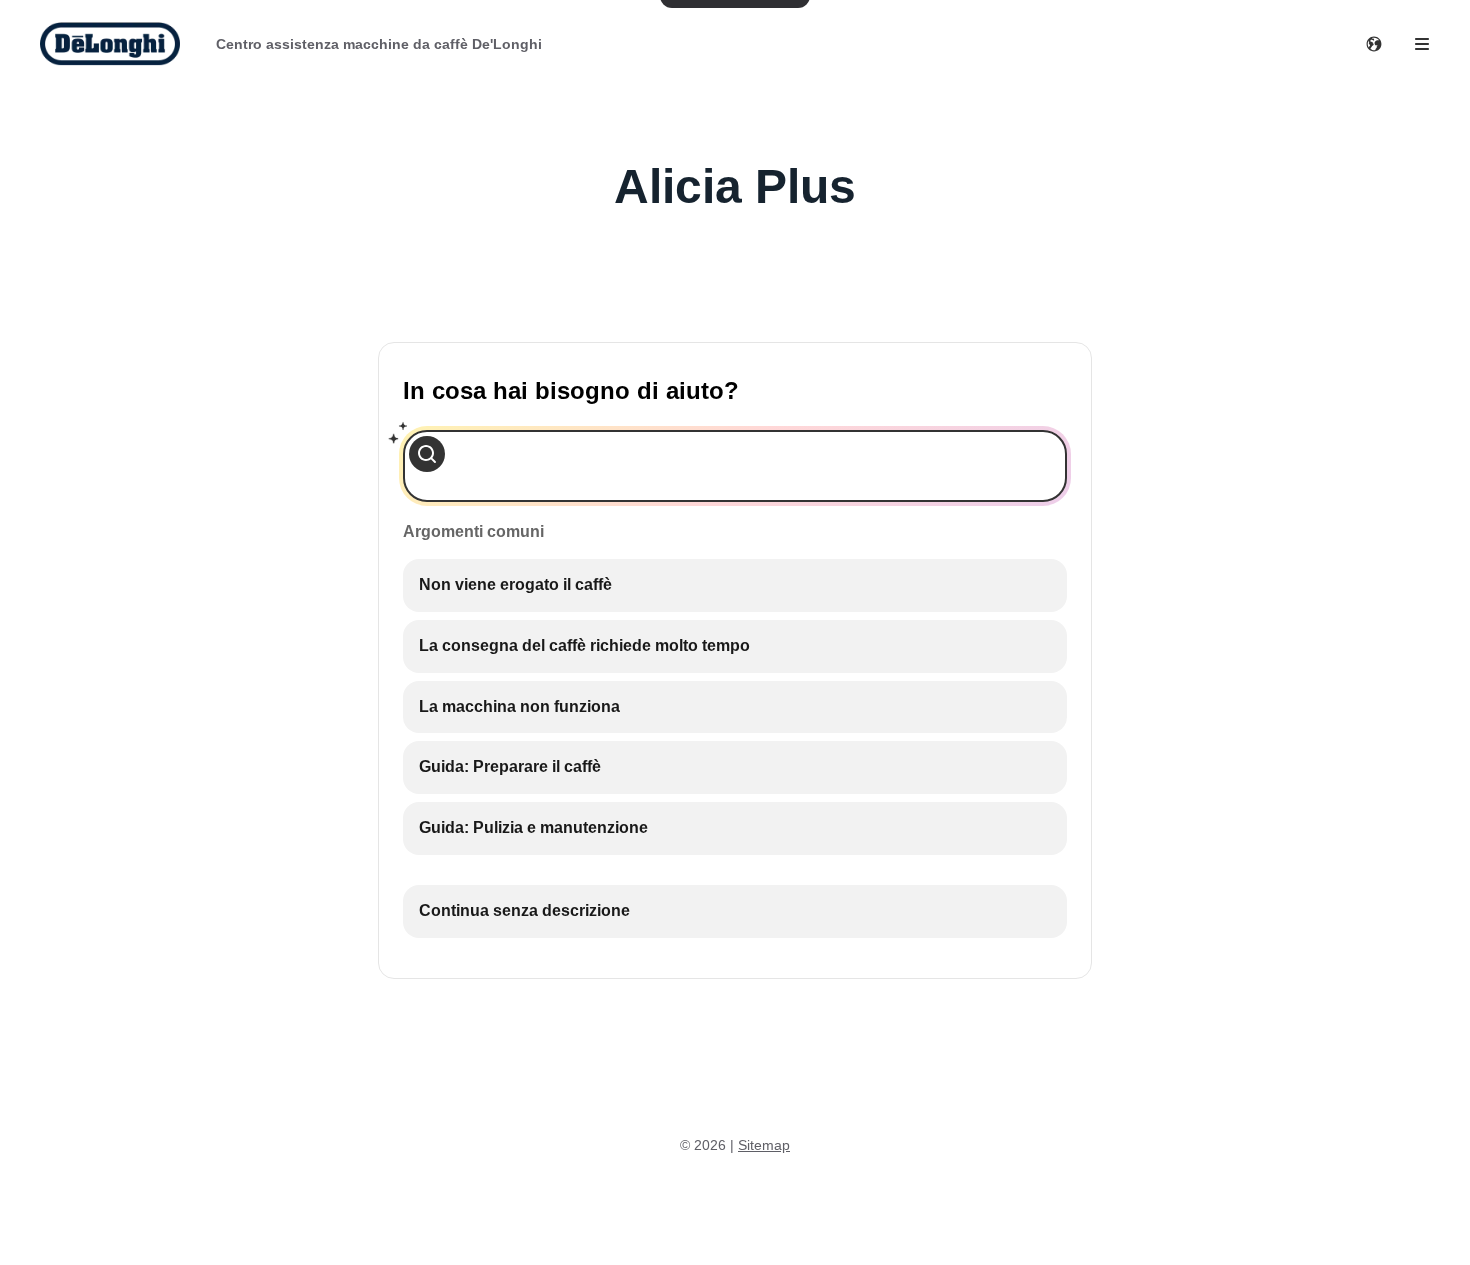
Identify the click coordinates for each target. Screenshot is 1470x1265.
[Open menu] (1422, 44)
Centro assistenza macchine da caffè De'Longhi (379, 44)
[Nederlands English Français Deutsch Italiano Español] (1374, 44)
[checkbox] (735, 585)
